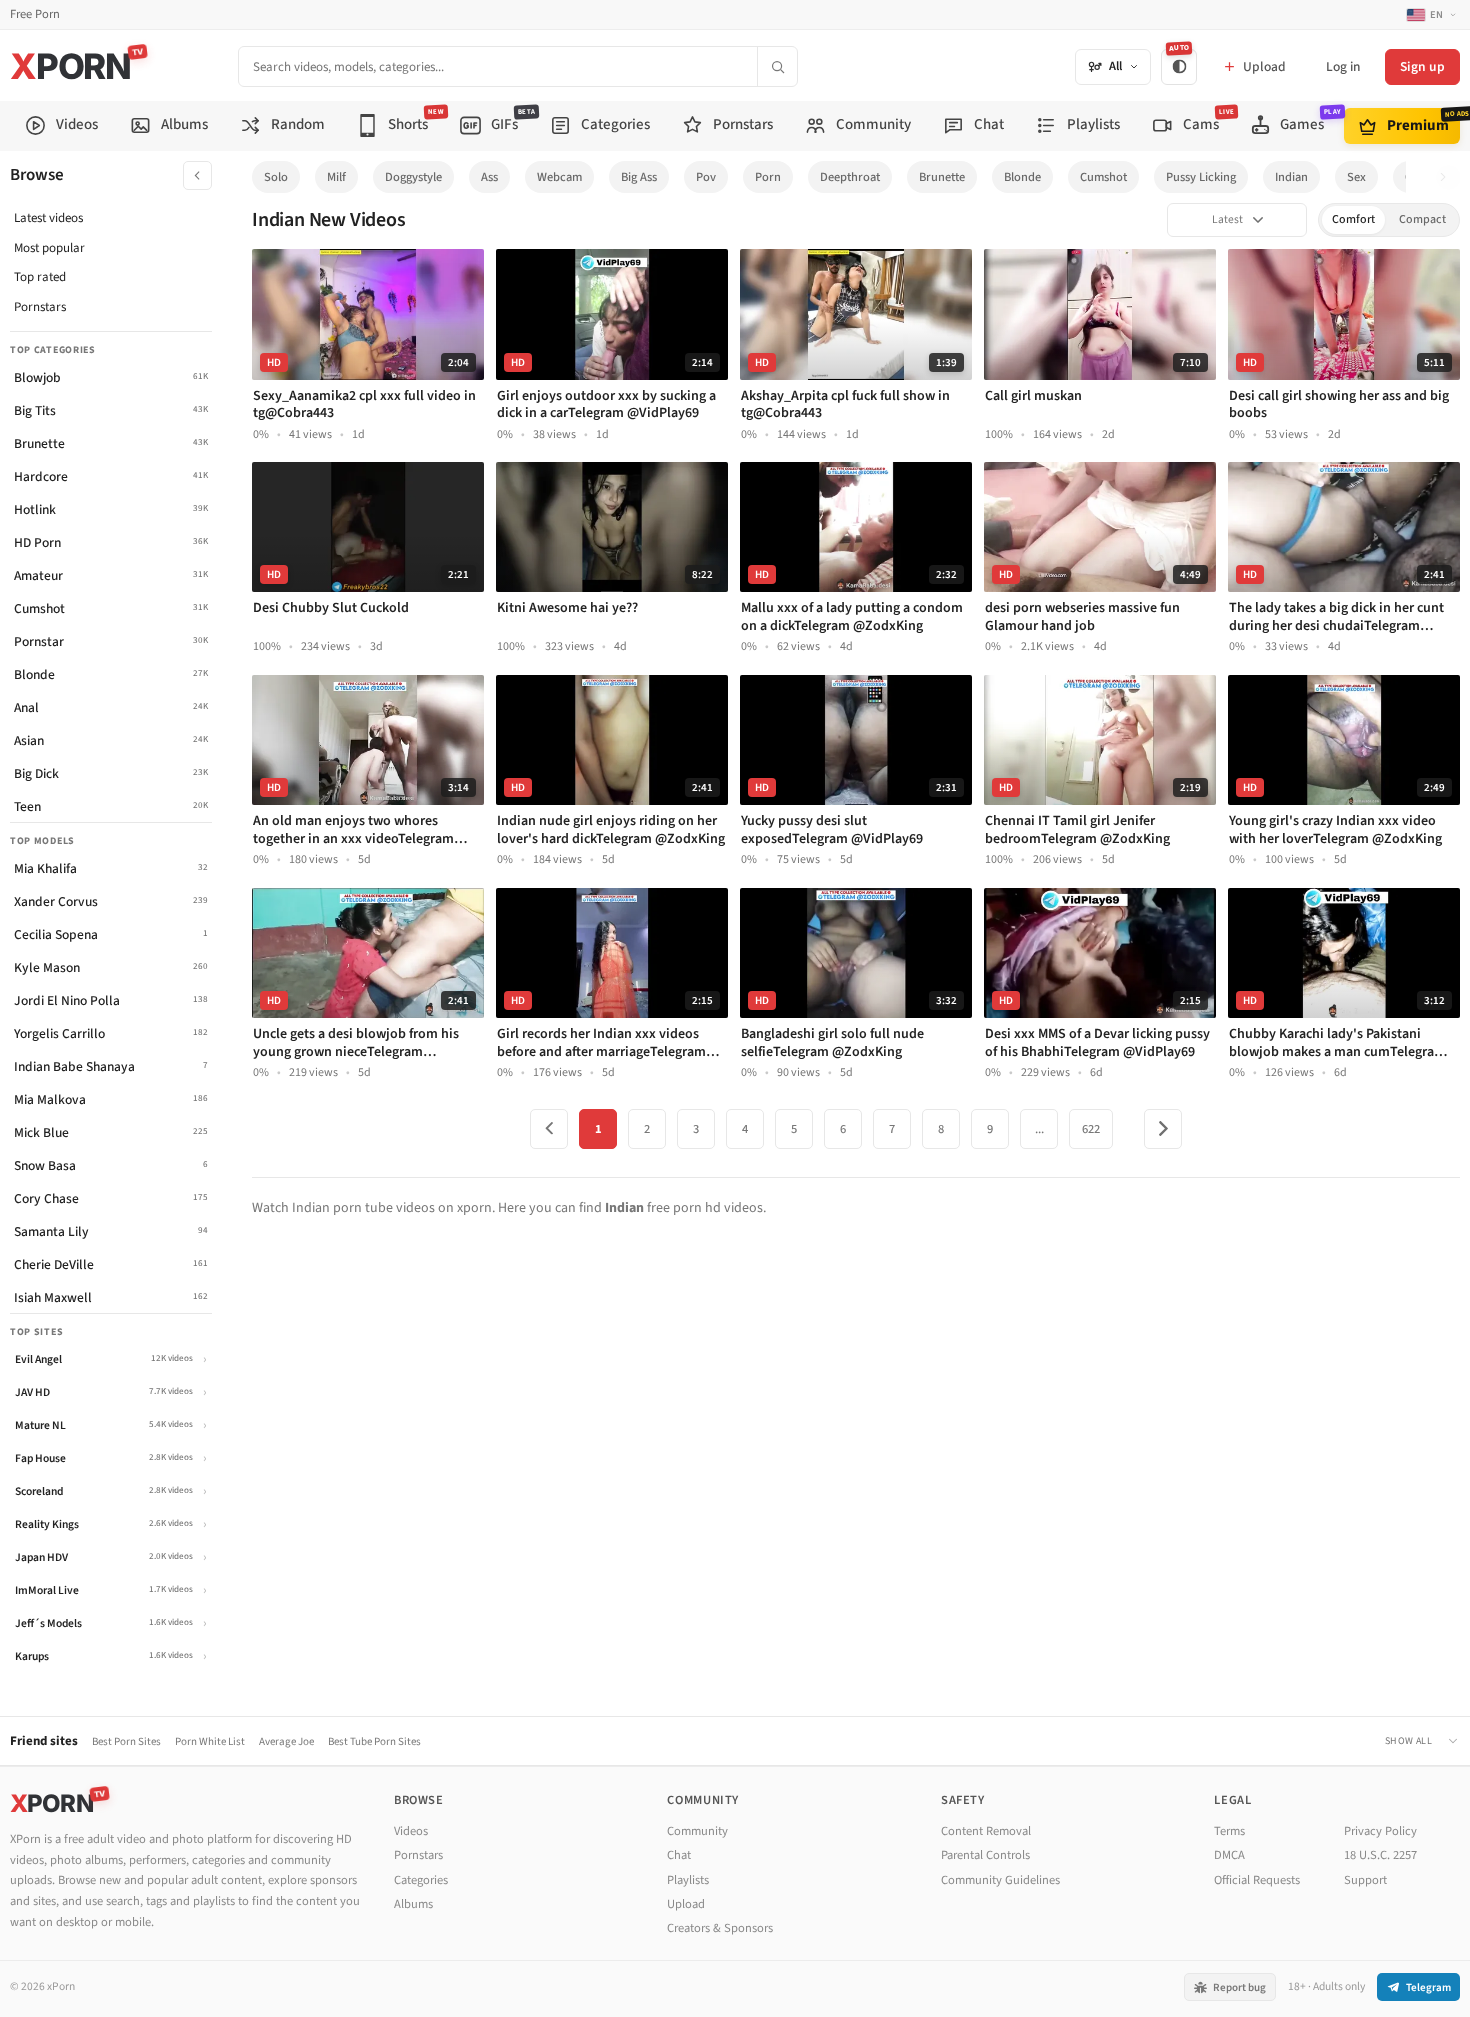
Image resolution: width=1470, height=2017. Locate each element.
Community (697, 1831)
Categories (421, 1880)
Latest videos (48, 218)
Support (1365, 1880)
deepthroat (850, 177)
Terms (1229, 1831)
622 (1091, 1129)
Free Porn (35, 14)
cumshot (1103, 177)
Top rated (40, 277)
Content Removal (986, 1831)
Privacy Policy (1380, 1831)
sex (1356, 177)
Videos (411, 1831)
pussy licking (1201, 177)
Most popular (49, 248)
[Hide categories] (197, 175)
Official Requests (1257, 1880)
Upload (686, 1904)
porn (768, 177)
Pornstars (40, 307)
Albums (413, 1904)
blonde (1022, 177)
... (1039, 1129)
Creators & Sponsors (720, 1928)
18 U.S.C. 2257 (1380, 1855)
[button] (1448, 177)
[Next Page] (1163, 1129)
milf (336, 177)
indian (1291, 177)
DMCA (1229, 1855)
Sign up (1422, 66)
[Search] (777, 66)
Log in (1343, 66)
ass (489, 177)
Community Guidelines (1000, 1880)
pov (706, 177)
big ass (639, 177)
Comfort (1353, 219)
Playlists (688, 1880)
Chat (679, 1855)
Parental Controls (985, 1855)
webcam (559, 177)
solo (276, 177)
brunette (942, 177)
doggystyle (413, 177)
